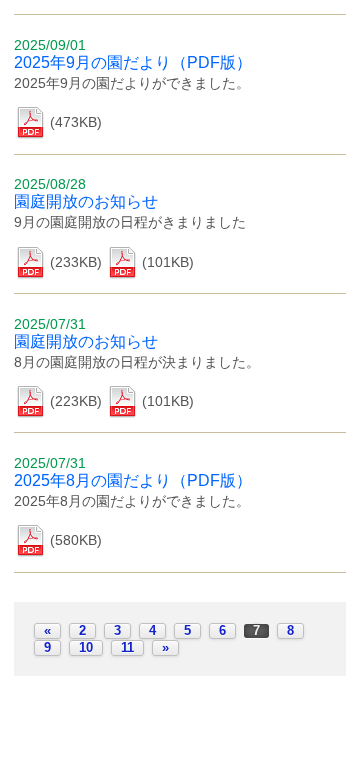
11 (127, 648)
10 (86, 648)
